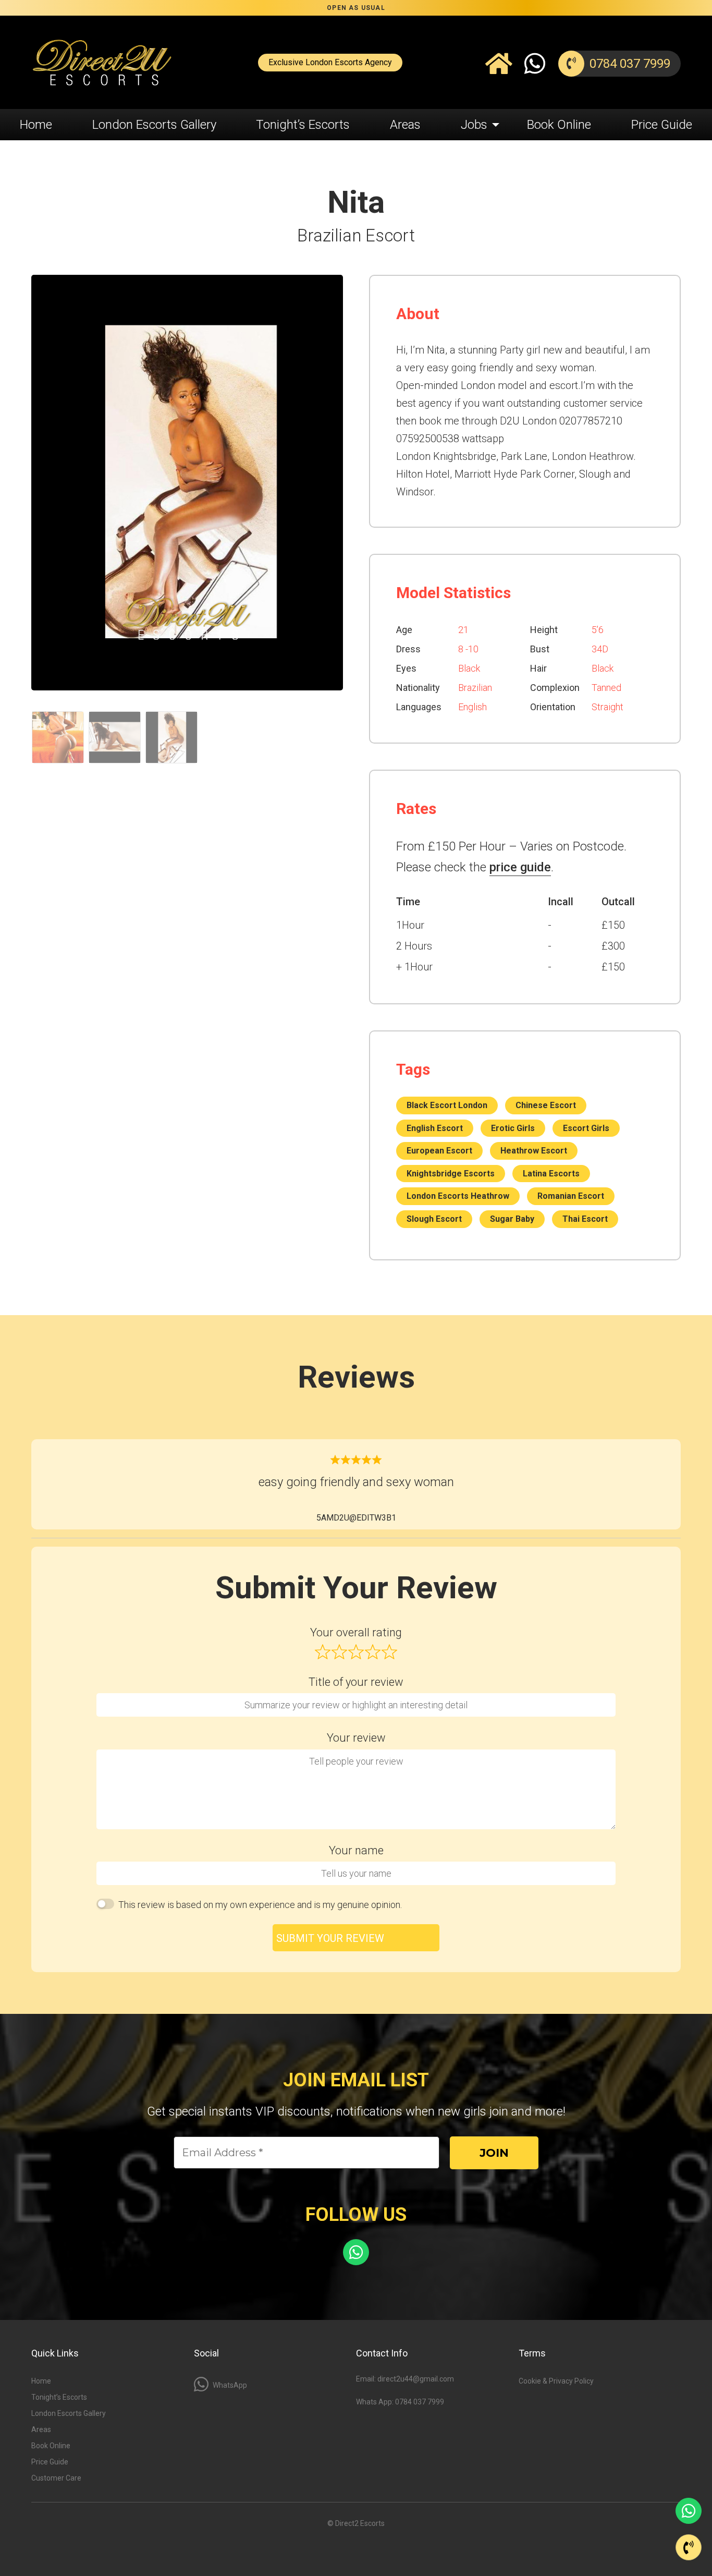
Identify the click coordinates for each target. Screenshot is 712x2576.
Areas (405, 125)
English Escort (435, 1128)
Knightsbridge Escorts (451, 1174)
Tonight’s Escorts (303, 125)
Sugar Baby (512, 1219)
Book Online (559, 125)
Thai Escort (585, 1219)
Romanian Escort (571, 1196)
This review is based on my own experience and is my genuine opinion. (260, 1905)
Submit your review (330, 1938)
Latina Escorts (551, 1174)
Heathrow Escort (534, 1151)
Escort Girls (586, 1128)
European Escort (439, 1151)
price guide (520, 867)
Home (36, 125)
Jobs (474, 125)
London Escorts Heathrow (458, 1196)
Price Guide (662, 125)
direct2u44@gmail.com (416, 2379)
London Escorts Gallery (154, 125)
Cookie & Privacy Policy (556, 2381)
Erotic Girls (513, 1128)
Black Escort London (447, 1105)
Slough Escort (434, 1219)
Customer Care (56, 2478)
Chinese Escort (546, 1105)
